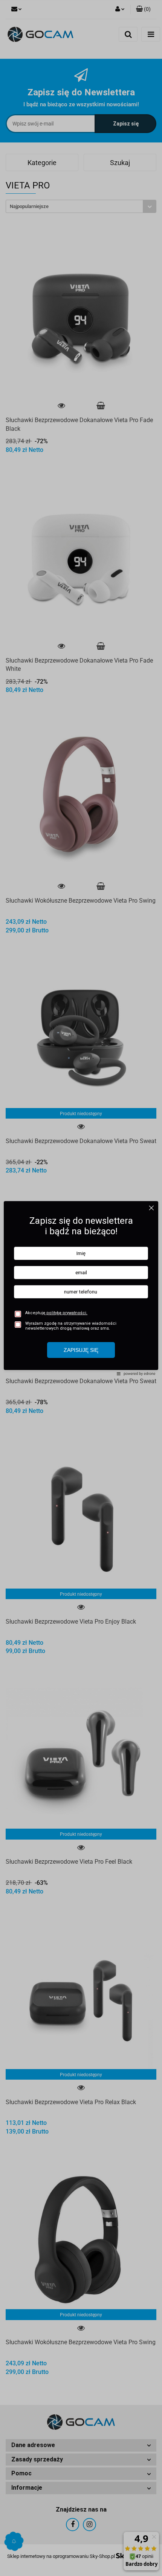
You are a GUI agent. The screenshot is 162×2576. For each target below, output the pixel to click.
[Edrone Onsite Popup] (81, 1288)
